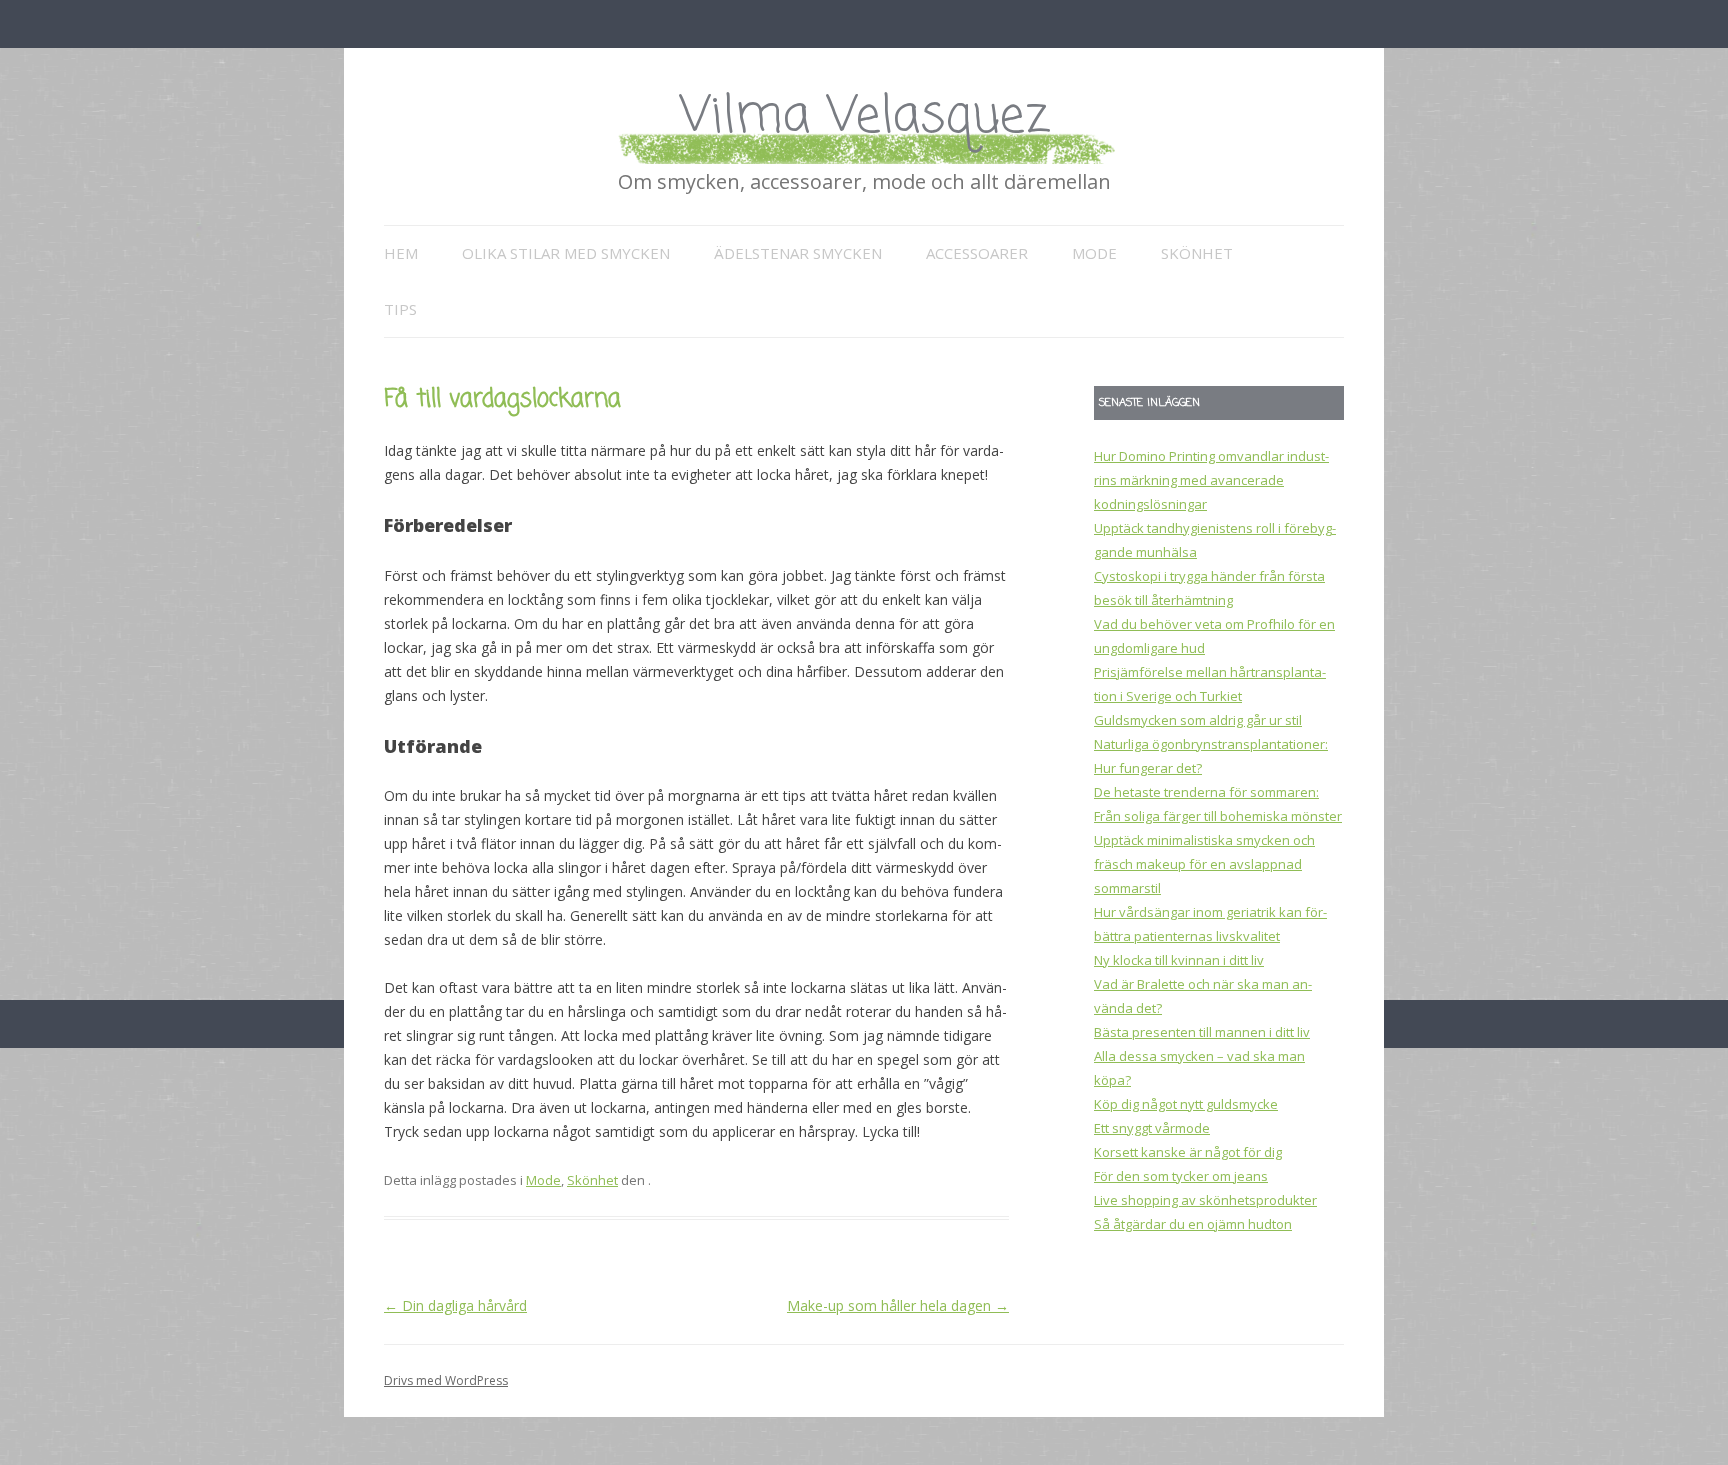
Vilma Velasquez (864, 117)
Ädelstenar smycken (798, 253)
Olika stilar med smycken (566, 253)
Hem (401, 253)
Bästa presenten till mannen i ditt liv (1202, 1032)
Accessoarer (977, 253)
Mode (1094, 253)
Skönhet (1197, 253)
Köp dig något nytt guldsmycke (1186, 1104)
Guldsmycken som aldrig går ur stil (1198, 720)
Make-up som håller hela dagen (898, 1305)
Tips (400, 309)
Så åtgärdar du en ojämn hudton (1193, 1224)
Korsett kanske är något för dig (1188, 1152)
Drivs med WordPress (446, 1380)
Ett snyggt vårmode (1152, 1128)
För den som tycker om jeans (1181, 1176)
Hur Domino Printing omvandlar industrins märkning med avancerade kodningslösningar (1211, 480)
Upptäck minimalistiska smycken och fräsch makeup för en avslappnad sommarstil (1204, 864)
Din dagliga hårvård (455, 1305)
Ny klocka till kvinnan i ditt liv (1179, 960)
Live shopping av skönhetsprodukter (1205, 1200)
